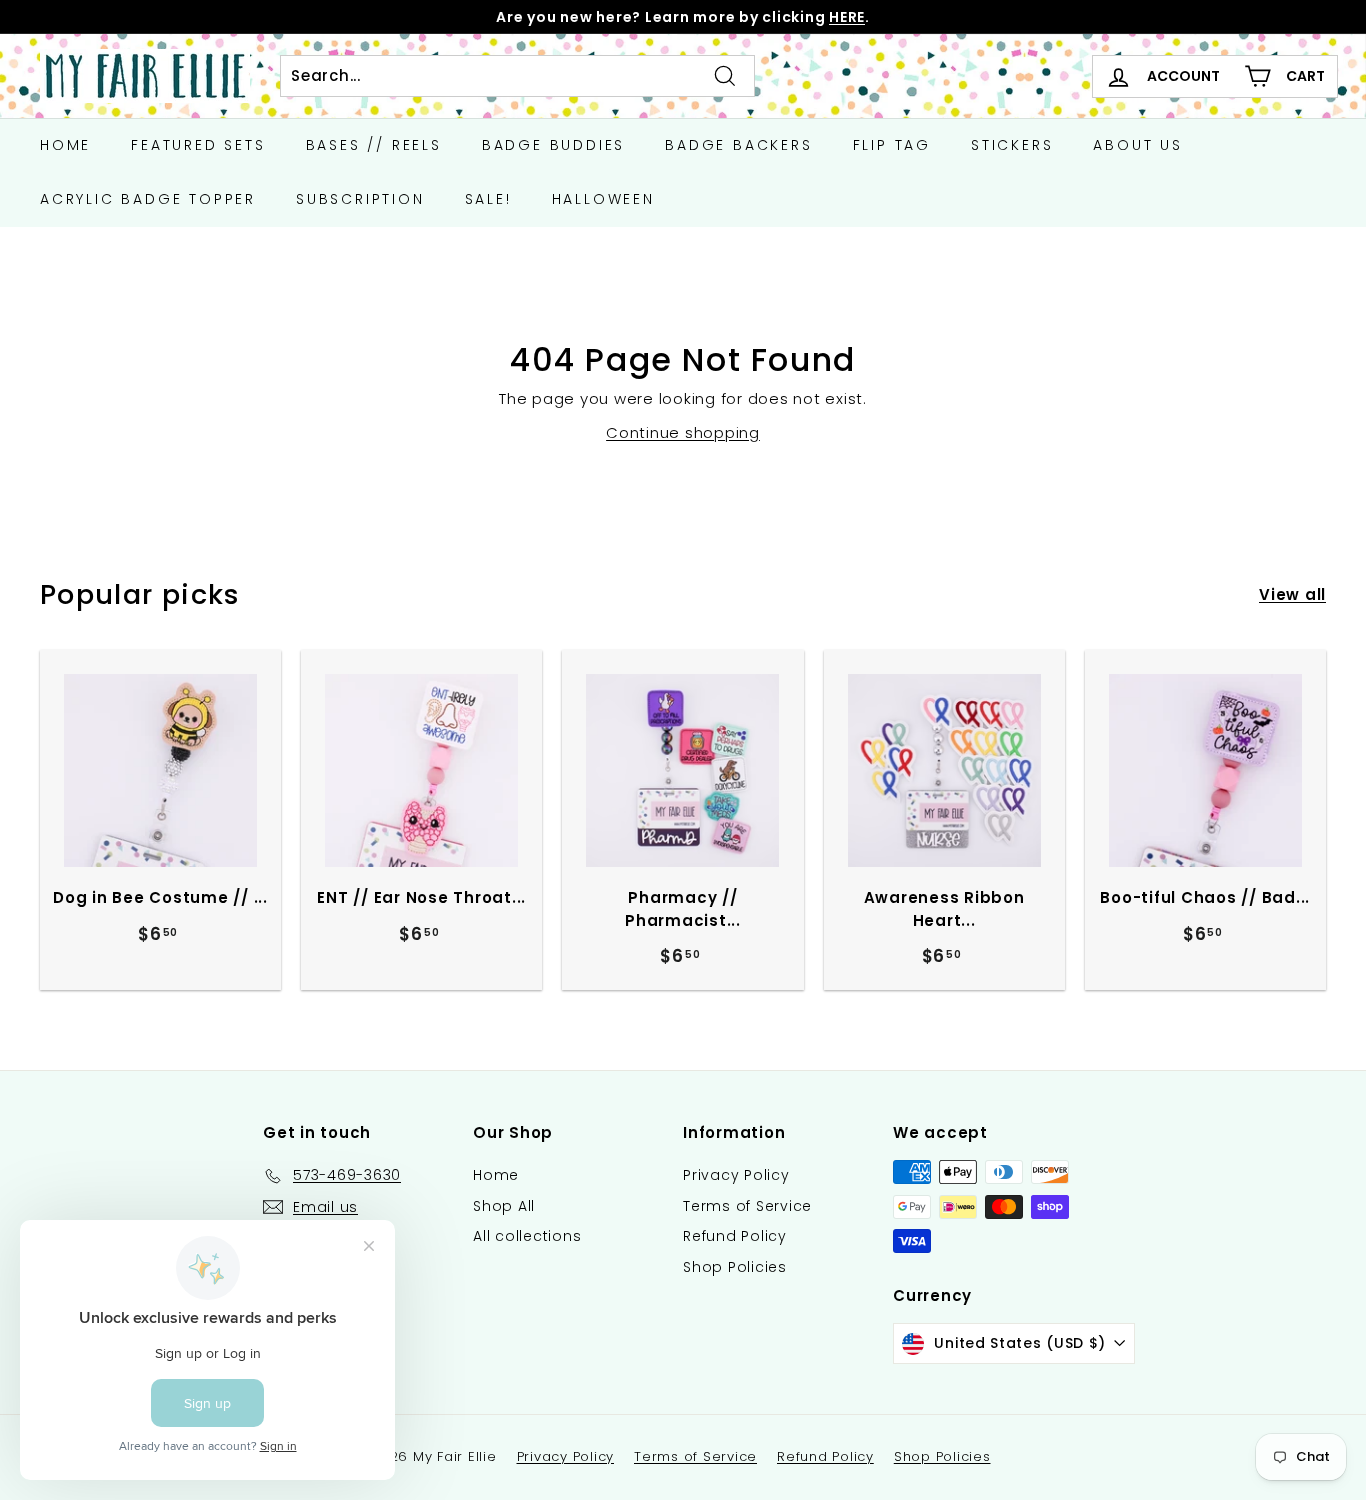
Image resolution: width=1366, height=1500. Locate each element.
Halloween (603, 199)
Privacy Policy (736, 1175)
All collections (527, 1236)
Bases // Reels (374, 145)
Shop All (504, 1206)
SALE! (488, 199)
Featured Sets (198, 145)
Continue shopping (683, 432)
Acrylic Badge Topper (148, 199)
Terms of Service (747, 1206)
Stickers (1012, 145)
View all (1292, 594)
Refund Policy (735, 1236)
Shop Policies (735, 1267)
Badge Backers (738, 145)
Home (65, 145)
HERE (847, 17)
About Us (1137, 145)
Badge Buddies (553, 145)
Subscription (360, 199)
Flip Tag (892, 145)
